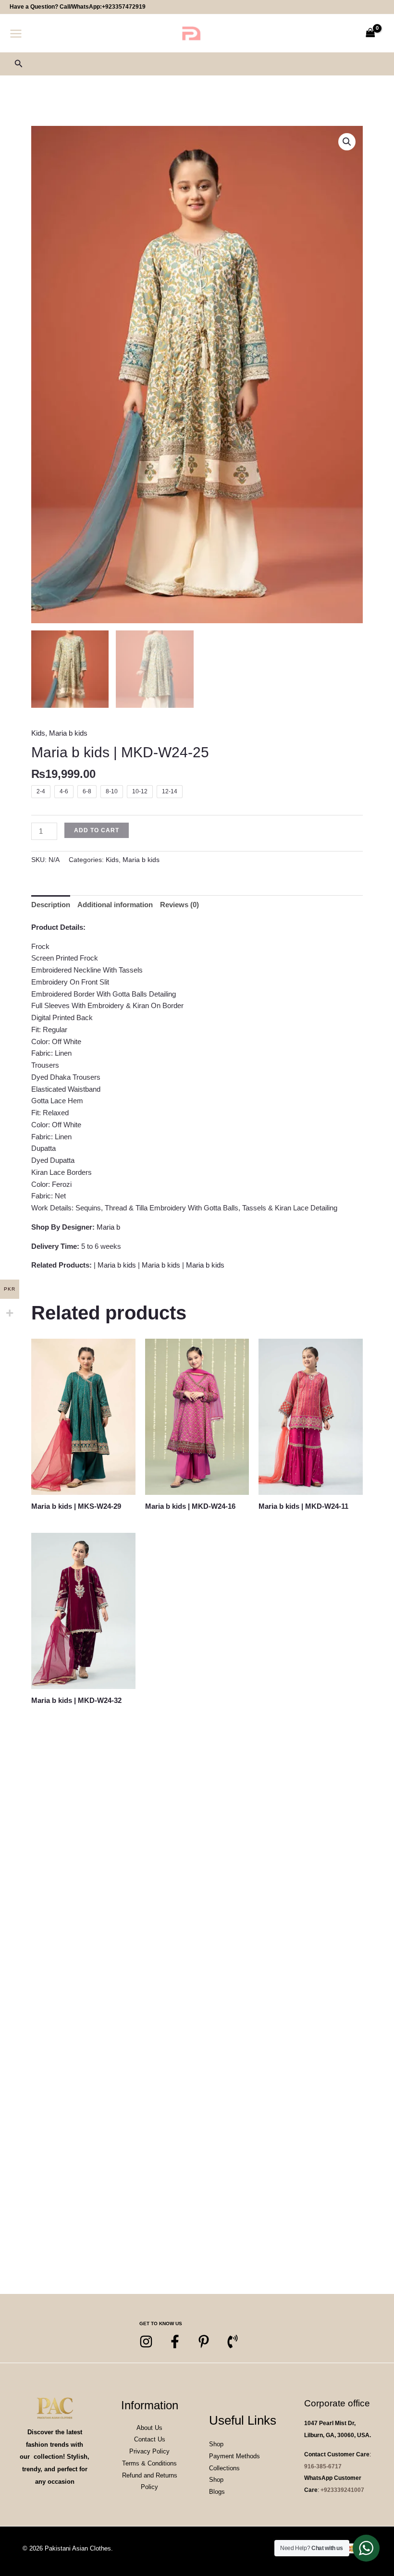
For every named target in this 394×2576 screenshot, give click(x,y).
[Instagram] (146, 2342)
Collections (224, 2468)
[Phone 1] (233, 2342)
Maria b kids (68, 733)
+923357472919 (124, 7)
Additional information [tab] (115, 905)
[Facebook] (175, 2342)
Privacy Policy (149, 2451)
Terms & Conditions (149, 2463)
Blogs (217, 2492)
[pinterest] (204, 2342)
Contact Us (150, 2439)
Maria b (108, 1227)
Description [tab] (51, 905)
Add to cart (97, 830)
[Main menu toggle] (16, 33)
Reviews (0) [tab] (179, 905)
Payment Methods (234, 2456)
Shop (216, 2444)
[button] (19, 64)
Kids (38, 733)
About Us (149, 2428)
